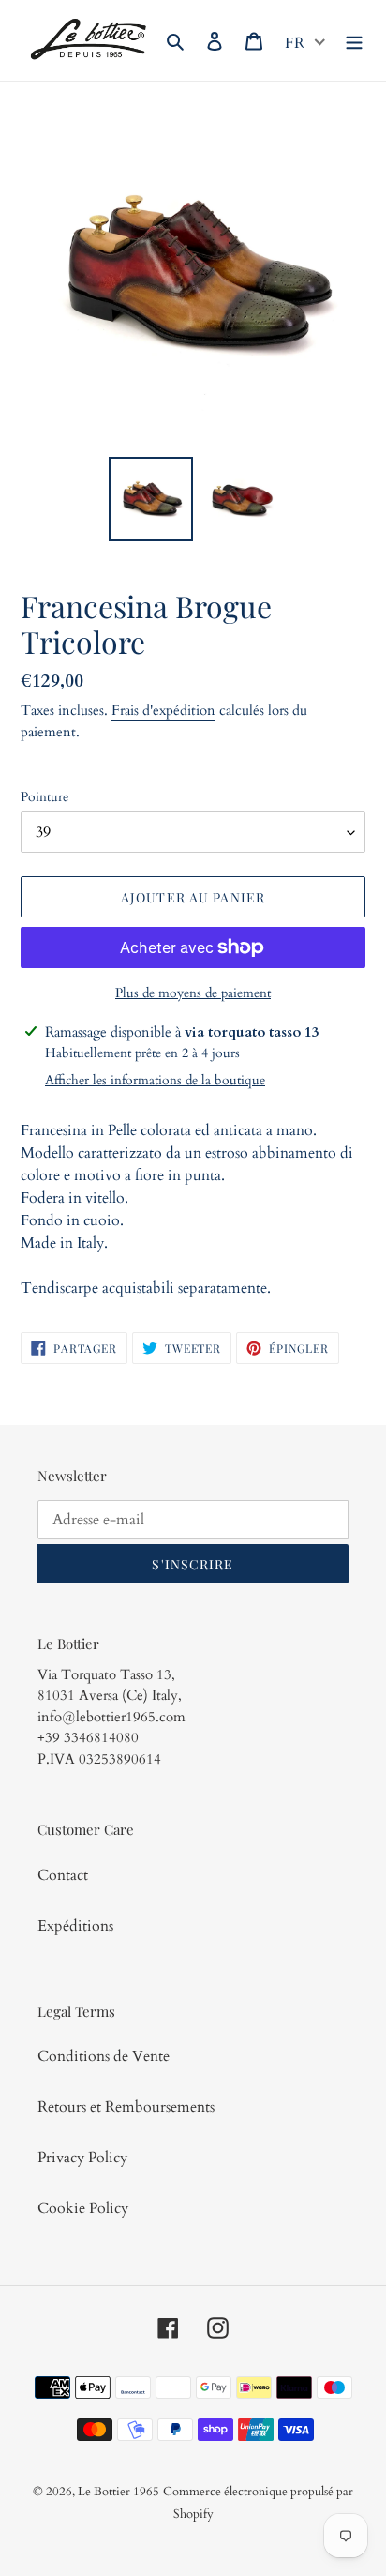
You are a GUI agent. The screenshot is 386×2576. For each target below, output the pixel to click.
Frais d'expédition (163, 710)
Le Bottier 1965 (119, 2492)
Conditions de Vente (104, 2056)
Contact (63, 1875)
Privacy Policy (82, 2158)
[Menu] (354, 40)
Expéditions (75, 1926)
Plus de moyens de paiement (193, 993)
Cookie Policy (83, 2208)
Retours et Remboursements (126, 2107)
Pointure (45, 797)
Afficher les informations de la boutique (155, 1080)
